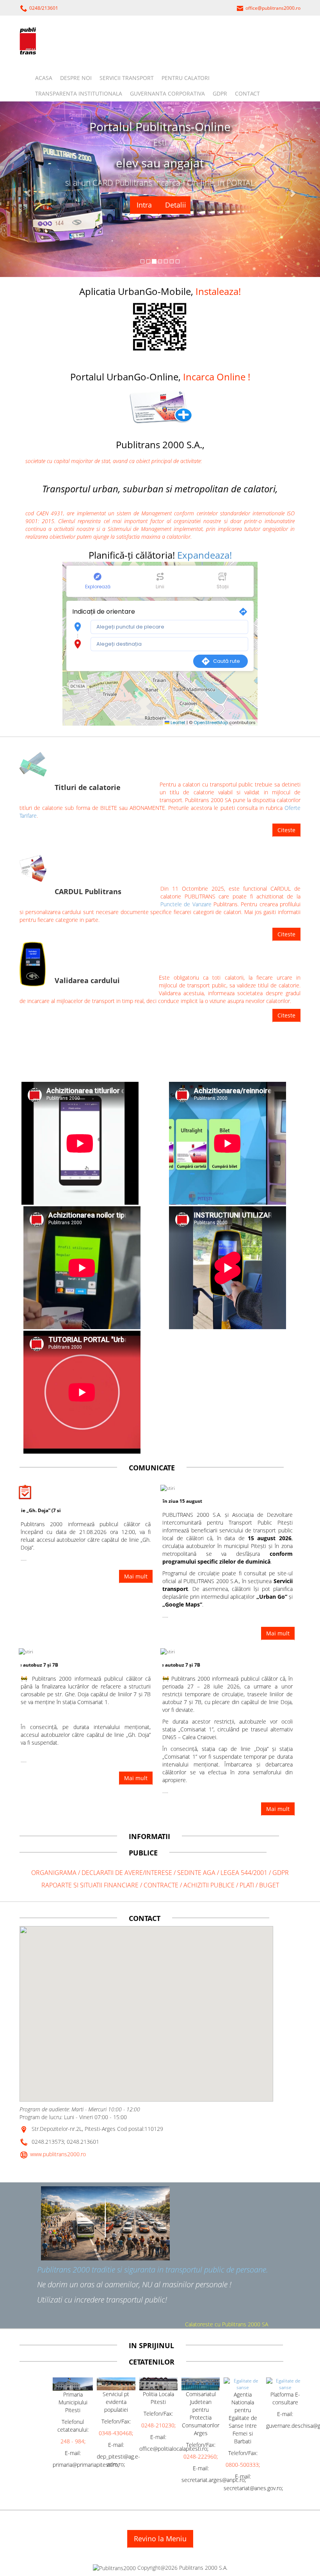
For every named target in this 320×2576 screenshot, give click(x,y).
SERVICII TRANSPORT (127, 78)
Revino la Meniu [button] (160, 2539)
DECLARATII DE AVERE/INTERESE (128, 1873)
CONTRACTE (162, 1885)
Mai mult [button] (136, 1576)
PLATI (248, 1885)
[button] (160, 406)
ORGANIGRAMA (54, 1873)
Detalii (174, 205)
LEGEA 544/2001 (244, 1873)
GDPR (220, 93)
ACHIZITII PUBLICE (209, 1885)
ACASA (44, 78)
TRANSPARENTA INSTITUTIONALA (79, 93)
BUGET (269, 1885)
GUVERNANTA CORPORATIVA (167, 93)
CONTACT (247, 93)
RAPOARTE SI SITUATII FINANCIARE (90, 1885)
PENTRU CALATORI (186, 78)
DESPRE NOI (76, 78)
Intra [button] (142, 205)
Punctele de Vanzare (186, 904)
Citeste (286, 830)
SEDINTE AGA (196, 1873)
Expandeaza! (204, 555)
